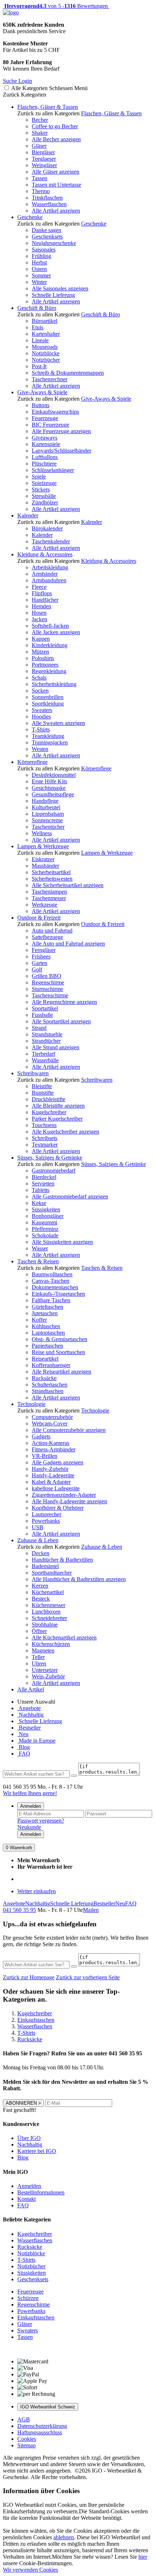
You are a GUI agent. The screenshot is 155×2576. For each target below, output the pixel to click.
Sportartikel (45, 1008)
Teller (38, 1657)
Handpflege (45, 801)
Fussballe (42, 1015)
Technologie (31, 1404)
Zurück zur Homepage (29, 1977)
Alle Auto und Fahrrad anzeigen (68, 944)
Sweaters (42, 710)
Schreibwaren (33, 1073)
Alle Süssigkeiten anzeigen (62, 1242)
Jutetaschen (45, 1313)
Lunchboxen (46, 1612)
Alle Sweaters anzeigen (58, 723)
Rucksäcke (44, 1378)
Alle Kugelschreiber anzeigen (65, 1132)
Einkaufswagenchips (55, 412)
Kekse (39, 1203)
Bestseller (29, 1728)
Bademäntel (45, 1566)
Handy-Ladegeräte (53, 1475)
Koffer (39, 1320)
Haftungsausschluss (40, 2432)
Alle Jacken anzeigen (56, 632)
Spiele (39, 477)
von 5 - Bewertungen (55, 6)
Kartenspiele (46, 444)
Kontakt (26, 2199)
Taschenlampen (49, 892)
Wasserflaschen (49, 204)
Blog (24, 1747)
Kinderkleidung (50, 645)
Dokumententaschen (55, 1287)
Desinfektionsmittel (54, 775)
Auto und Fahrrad (52, 931)
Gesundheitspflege (53, 794)
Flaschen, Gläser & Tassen (48, 107)
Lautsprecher (46, 1514)
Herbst (39, 263)
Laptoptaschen (48, 1333)
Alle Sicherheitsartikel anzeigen (68, 885)
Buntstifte (43, 1093)
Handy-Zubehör (50, 1469)
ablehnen (64, 2537)
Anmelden (31, 1806)
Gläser (39, 146)
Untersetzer (45, 1670)
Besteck (41, 1599)
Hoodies (41, 717)
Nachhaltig (30, 1715)
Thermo (41, 191)
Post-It (39, 366)
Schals (39, 678)
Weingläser (44, 165)
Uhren (39, 1663)
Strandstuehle (47, 1034)
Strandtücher (46, 1041)
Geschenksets (47, 237)
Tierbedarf (43, 1054)
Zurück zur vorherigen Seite (88, 1977)
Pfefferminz (45, 1229)
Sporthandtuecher (52, 1573)
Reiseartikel (45, 1359)
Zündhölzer (45, 502)
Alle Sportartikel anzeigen (61, 1021)
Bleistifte (42, 1086)
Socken (40, 691)
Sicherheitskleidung (54, 684)
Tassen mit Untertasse (56, 185)
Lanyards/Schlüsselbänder (61, 451)
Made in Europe (36, 1741)
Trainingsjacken (50, 742)
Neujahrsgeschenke (54, 243)
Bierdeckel (44, 1177)
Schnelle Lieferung (53, 295)
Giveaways (45, 438)
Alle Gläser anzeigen (56, 172)
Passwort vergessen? (41, 1821)
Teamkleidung (48, 736)
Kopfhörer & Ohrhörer (58, 1508)
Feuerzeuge (45, 418)
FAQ (24, 1754)
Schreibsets (45, 1138)
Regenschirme (48, 982)
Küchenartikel (48, 1592)
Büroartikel (45, 321)
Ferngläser (44, 950)
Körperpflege (32, 762)
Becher (40, 120)
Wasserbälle (45, 1060)
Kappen (41, 639)
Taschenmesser (49, 898)
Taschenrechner (50, 379)
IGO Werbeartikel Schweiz (48, 2407)
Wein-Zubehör (48, 1676)
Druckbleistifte (48, 1099)
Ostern (39, 269)
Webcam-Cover (50, 1423)
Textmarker (45, 1145)
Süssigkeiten (46, 1209)
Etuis (37, 327)
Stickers (41, 490)
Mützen (40, 652)
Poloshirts (43, 658)
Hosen (39, 613)
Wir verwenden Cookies (30, 2570)
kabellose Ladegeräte (56, 1488)
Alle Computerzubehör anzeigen (69, 1430)
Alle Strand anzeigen (56, 1047)
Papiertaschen (47, 1346)
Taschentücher (48, 827)
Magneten (43, 1650)
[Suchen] (74, 1776)
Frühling (41, 256)
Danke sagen (46, 230)
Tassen (39, 178)
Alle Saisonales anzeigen (60, 288)
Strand (39, 1028)
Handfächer (45, 600)
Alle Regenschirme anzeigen (64, 1002)
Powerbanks (46, 1521)
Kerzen (40, 1586)
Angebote (29, 1708)
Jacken (39, 619)
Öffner (39, 1631)
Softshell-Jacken (50, 626)
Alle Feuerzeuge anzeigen (61, 431)
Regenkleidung (49, 671)
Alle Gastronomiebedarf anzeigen (70, 1196)
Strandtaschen (48, 1391)
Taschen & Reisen (38, 1261)
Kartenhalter (46, 334)
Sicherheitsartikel (51, 872)
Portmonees (45, 665)
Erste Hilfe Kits (49, 781)
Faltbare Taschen (51, 1300)
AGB (24, 2419)
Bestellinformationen (41, 2192)
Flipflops (42, 593)
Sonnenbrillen (48, 697)
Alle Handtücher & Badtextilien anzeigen (79, 1579)
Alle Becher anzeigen (56, 139)
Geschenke (30, 217)
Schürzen (28, 2298)
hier (143, 2557)
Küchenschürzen (51, 1644)
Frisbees (41, 956)
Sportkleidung (48, 704)
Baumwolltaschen (52, 1274)
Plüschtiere (44, 464)
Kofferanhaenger (51, 1365)
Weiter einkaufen (37, 1891)
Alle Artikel (31, 1689)
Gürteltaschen (47, 1307)
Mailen (91, 1910)
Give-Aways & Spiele (42, 392)
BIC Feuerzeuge (50, 425)
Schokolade (45, 1235)
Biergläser (43, 152)
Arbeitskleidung (50, 567)
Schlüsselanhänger (53, 470)
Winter (39, 282)
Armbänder (45, 574)
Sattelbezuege (47, 937)
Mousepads (45, 347)
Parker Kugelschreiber (57, 1119)
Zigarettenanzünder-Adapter (64, 1495)
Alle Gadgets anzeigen (57, 1462)
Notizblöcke (46, 353)
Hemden (41, 606)
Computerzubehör (52, 1417)
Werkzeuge (45, 905)
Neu (23, 1734)
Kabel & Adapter (51, 1482)
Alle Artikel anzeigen (56, 211)
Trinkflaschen (47, 198)
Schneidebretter (49, 1618)
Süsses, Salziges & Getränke (50, 1158)
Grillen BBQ (46, 976)
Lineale (40, 340)
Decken (41, 1553)
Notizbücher (46, 360)
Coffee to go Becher (55, 126)
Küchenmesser (48, 1605)
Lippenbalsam (48, 814)
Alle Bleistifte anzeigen (58, 1106)
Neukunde (29, 1827)
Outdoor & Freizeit (39, 918)
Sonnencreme (47, 820)
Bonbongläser (48, 1216)
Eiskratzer (43, 859)
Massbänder (45, 866)
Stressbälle (44, 496)
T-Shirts (41, 729)
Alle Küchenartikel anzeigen (64, 1638)
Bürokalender (47, 528)
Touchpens (44, 1125)
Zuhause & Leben (38, 1540)
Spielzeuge (44, 483)
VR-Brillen (45, 1456)
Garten (39, 963)
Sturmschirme (47, 989)
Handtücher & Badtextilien (62, 1560)
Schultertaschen (50, 1385)
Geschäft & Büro (37, 308)
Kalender (28, 515)
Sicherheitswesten (52, 879)
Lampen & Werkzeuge (43, 846)
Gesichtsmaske (49, 788)
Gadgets (41, 1436)
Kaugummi (45, 1222)
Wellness (42, 833)
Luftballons (45, 457)
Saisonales (44, 250)
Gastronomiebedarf (54, 1171)
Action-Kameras (50, 1443)
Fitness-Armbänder (54, 1449)
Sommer (41, 275)
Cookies (27, 2439)
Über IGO (29, 2138)
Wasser (40, 1248)
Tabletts (41, 1190)
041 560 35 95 (19, 1910)
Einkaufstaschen (36, 2317)
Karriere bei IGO (37, 2151)
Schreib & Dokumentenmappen (68, 373)
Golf (37, 969)
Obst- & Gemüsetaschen (59, 1339)
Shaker (40, 133)
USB (37, 1527)
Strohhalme (45, 1625)
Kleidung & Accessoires (45, 554)
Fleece (39, 587)
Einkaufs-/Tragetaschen (58, 1294)
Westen (40, 749)
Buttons (41, 405)
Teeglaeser (44, 159)
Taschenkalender (51, 541)
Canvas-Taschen (50, 1281)
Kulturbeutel (46, 807)
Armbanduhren (49, 580)
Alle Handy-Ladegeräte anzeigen (69, 1501)
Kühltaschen (46, 1326)
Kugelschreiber (49, 1112)
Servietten (43, 1184)
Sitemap (26, 2445)
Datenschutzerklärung (42, 2426)
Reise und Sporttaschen (58, 1352)
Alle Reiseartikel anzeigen (61, 1372)
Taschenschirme (50, 995)
